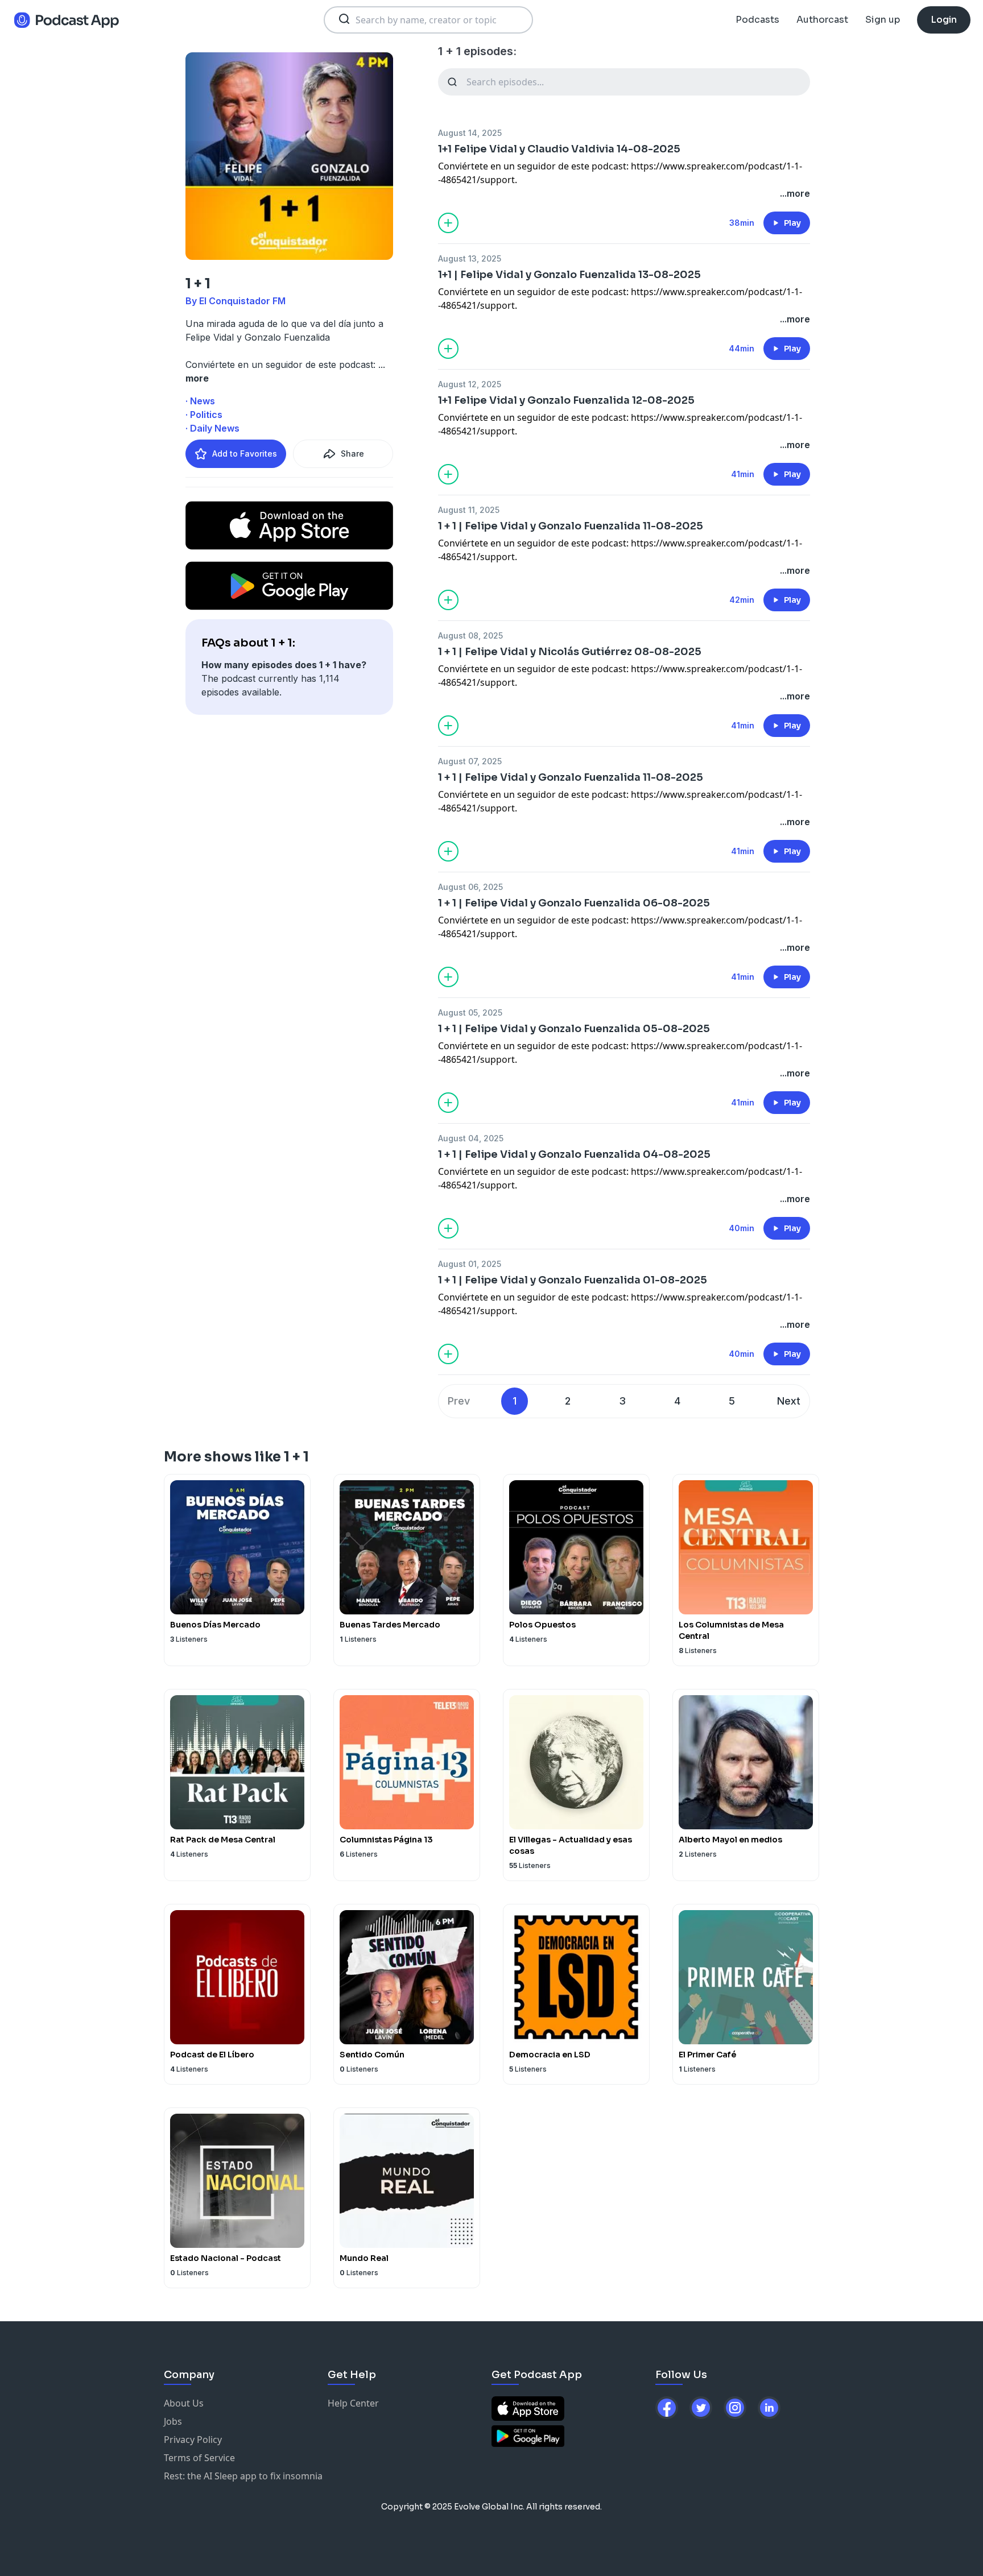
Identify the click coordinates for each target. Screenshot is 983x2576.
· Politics (204, 415)
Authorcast (822, 20)
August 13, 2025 (470, 258)
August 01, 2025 (470, 1264)
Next (789, 1401)
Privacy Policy (193, 2440)
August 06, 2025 (470, 887)
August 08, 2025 (470, 635)
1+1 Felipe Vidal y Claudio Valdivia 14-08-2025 (559, 149)
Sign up (883, 20)
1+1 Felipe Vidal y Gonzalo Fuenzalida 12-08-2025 (566, 400)
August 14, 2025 (470, 133)
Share (352, 454)
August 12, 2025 (470, 384)
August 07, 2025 (470, 761)
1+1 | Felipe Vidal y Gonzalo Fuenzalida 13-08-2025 (569, 275)
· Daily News (212, 428)
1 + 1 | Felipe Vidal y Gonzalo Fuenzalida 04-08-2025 (574, 1154)
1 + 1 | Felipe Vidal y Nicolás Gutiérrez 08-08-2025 (570, 652)
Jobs (173, 2421)
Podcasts (757, 20)
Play (792, 223)
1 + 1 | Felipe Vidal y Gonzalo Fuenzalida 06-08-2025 (574, 903)
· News (200, 401)
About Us (184, 2403)
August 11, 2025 (469, 510)
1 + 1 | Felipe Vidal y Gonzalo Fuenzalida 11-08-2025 (571, 526)
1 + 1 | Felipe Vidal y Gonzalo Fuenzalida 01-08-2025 (573, 1280)
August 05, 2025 (470, 1012)
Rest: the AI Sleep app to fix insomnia (243, 2476)
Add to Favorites (245, 454)
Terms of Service (199, 2458)
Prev (459, 1401)
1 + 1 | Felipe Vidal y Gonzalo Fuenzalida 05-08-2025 (574, 1029)
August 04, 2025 (471, 1138)
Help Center (353, 2403)
